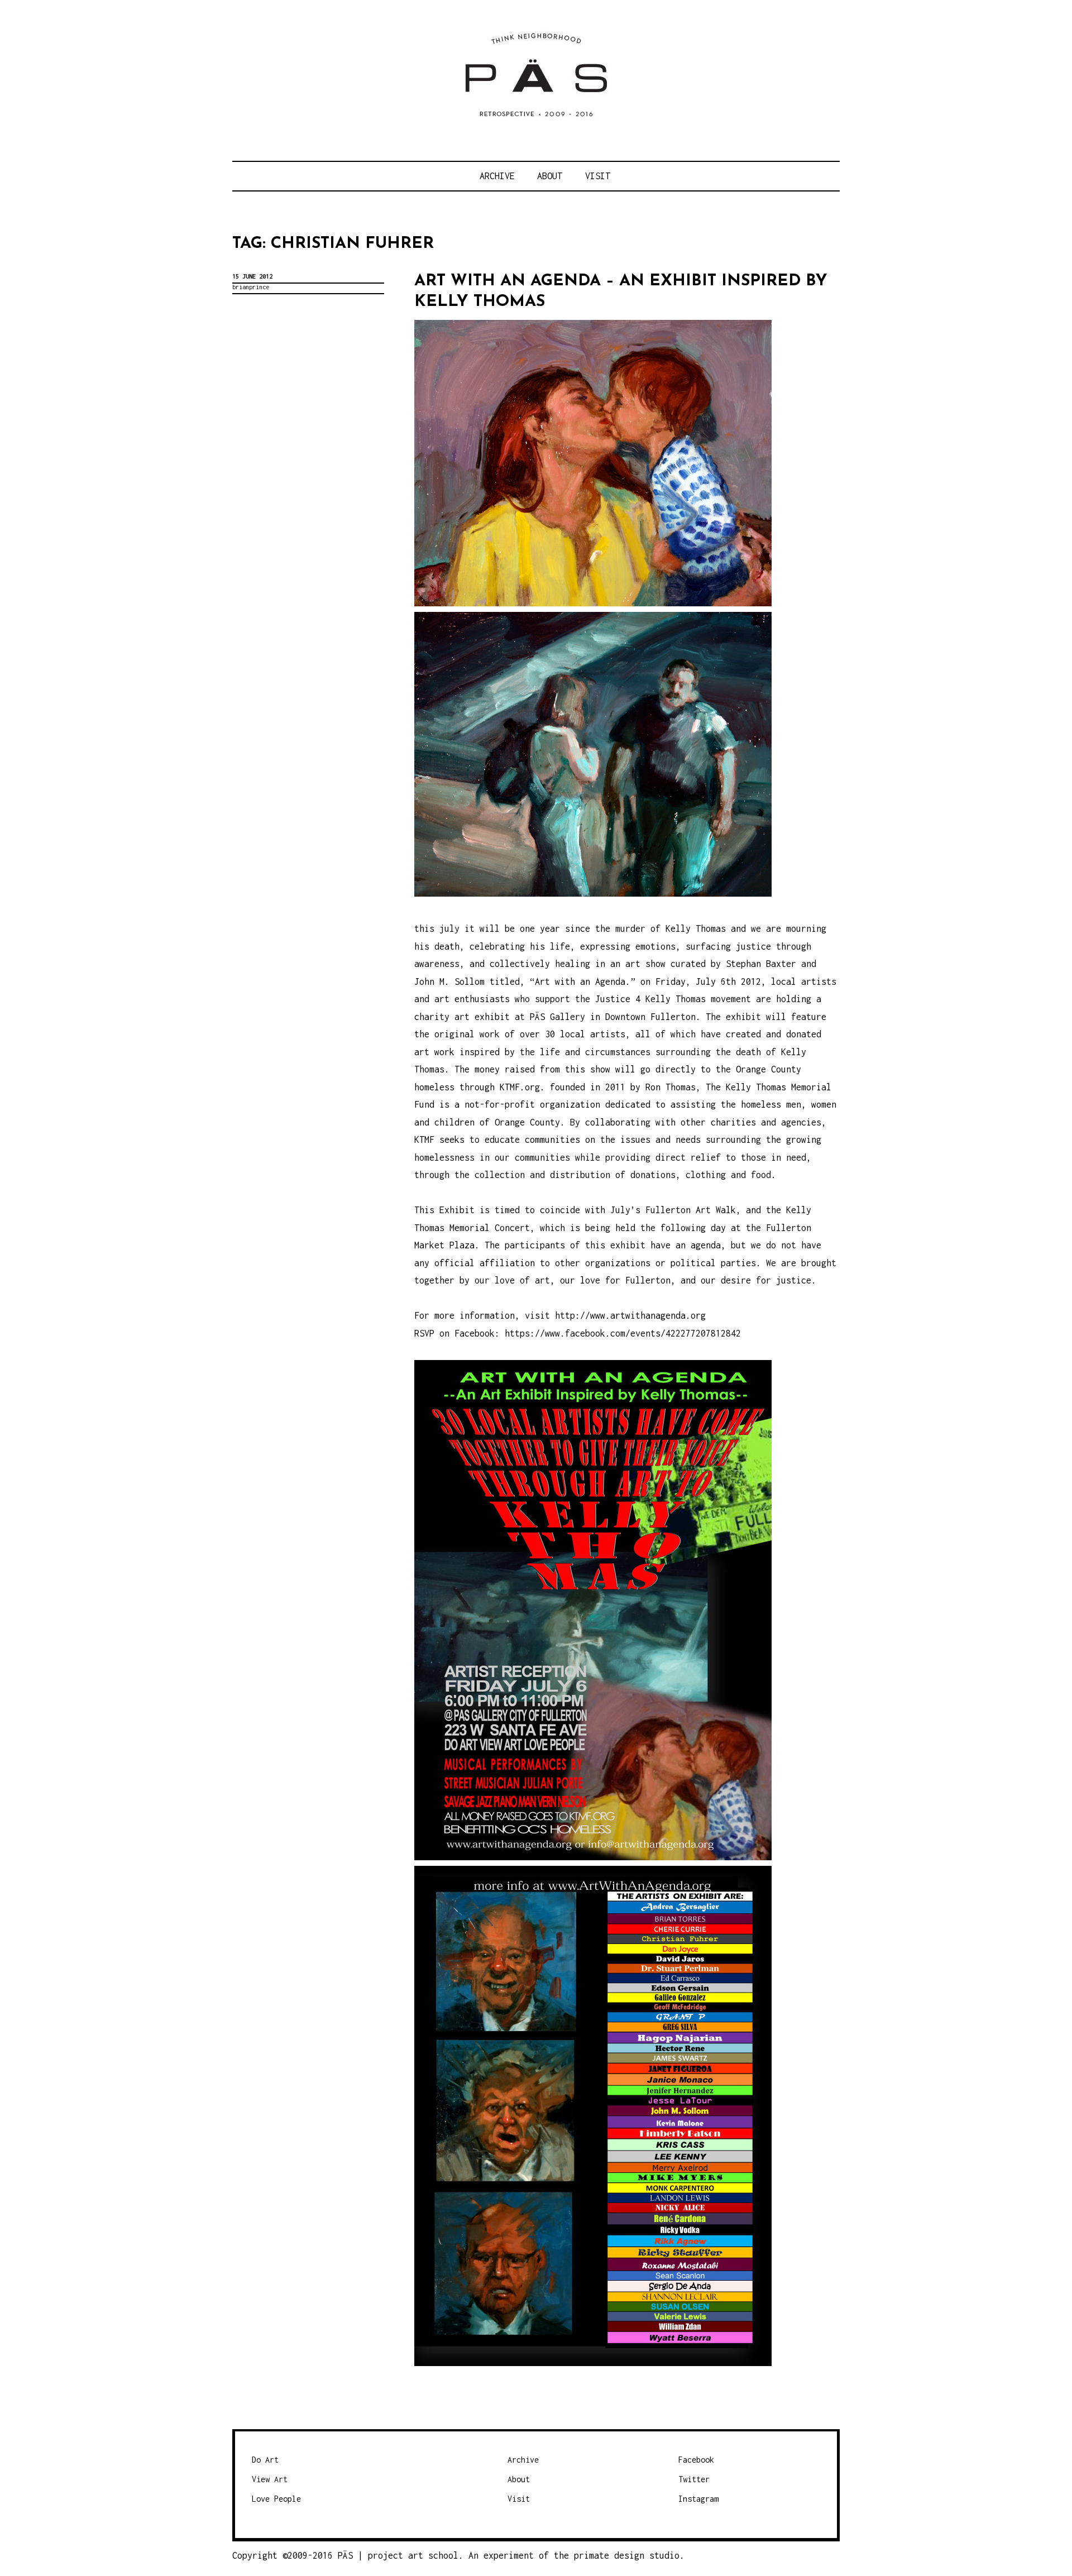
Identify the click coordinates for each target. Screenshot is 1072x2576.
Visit (598, 176)
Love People (276, 2499)
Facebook (696, 2460)
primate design (612, 2555)
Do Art (265, 2460)
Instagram (698, 2499)
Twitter (694, 2479)
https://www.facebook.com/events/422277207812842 (623, 1333)
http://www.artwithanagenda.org (630, 1315)
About (550, 176)
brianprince (251, 287)
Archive (497, 176)
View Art (270, 2479)
